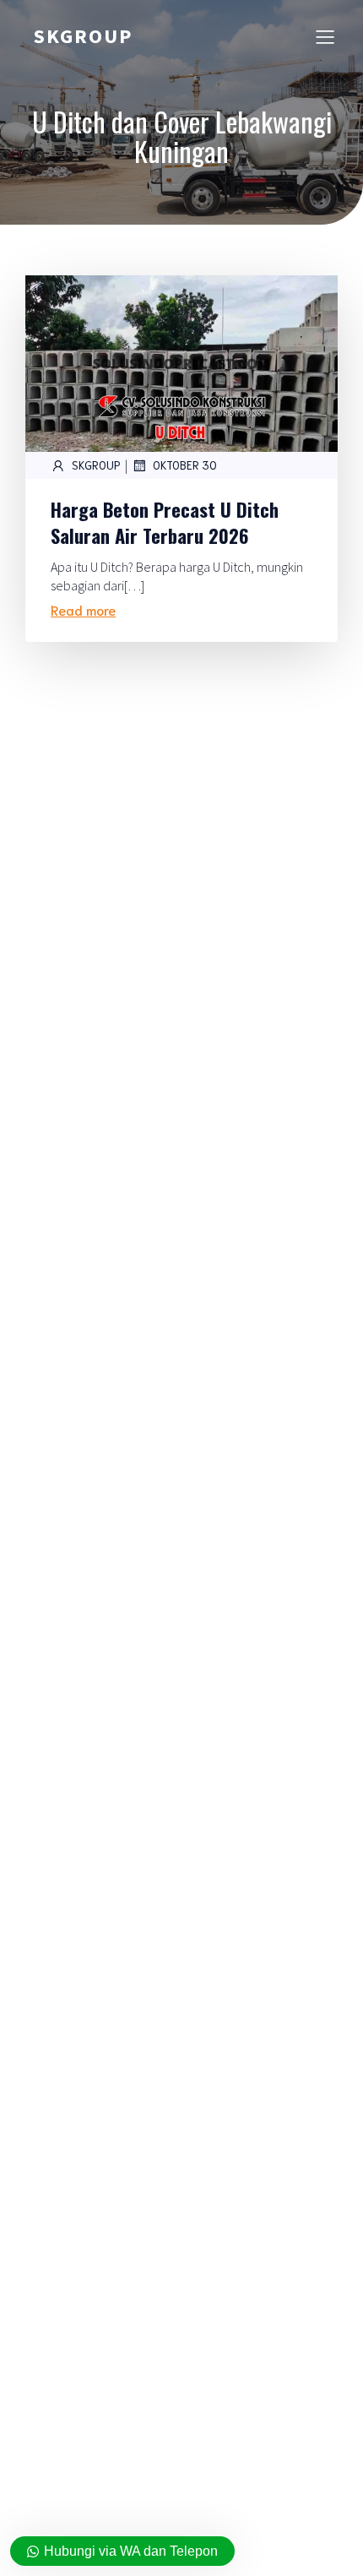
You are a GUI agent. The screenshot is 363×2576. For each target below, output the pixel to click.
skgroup (96, 465)
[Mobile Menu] (325, 36)
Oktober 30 (185, 465)
